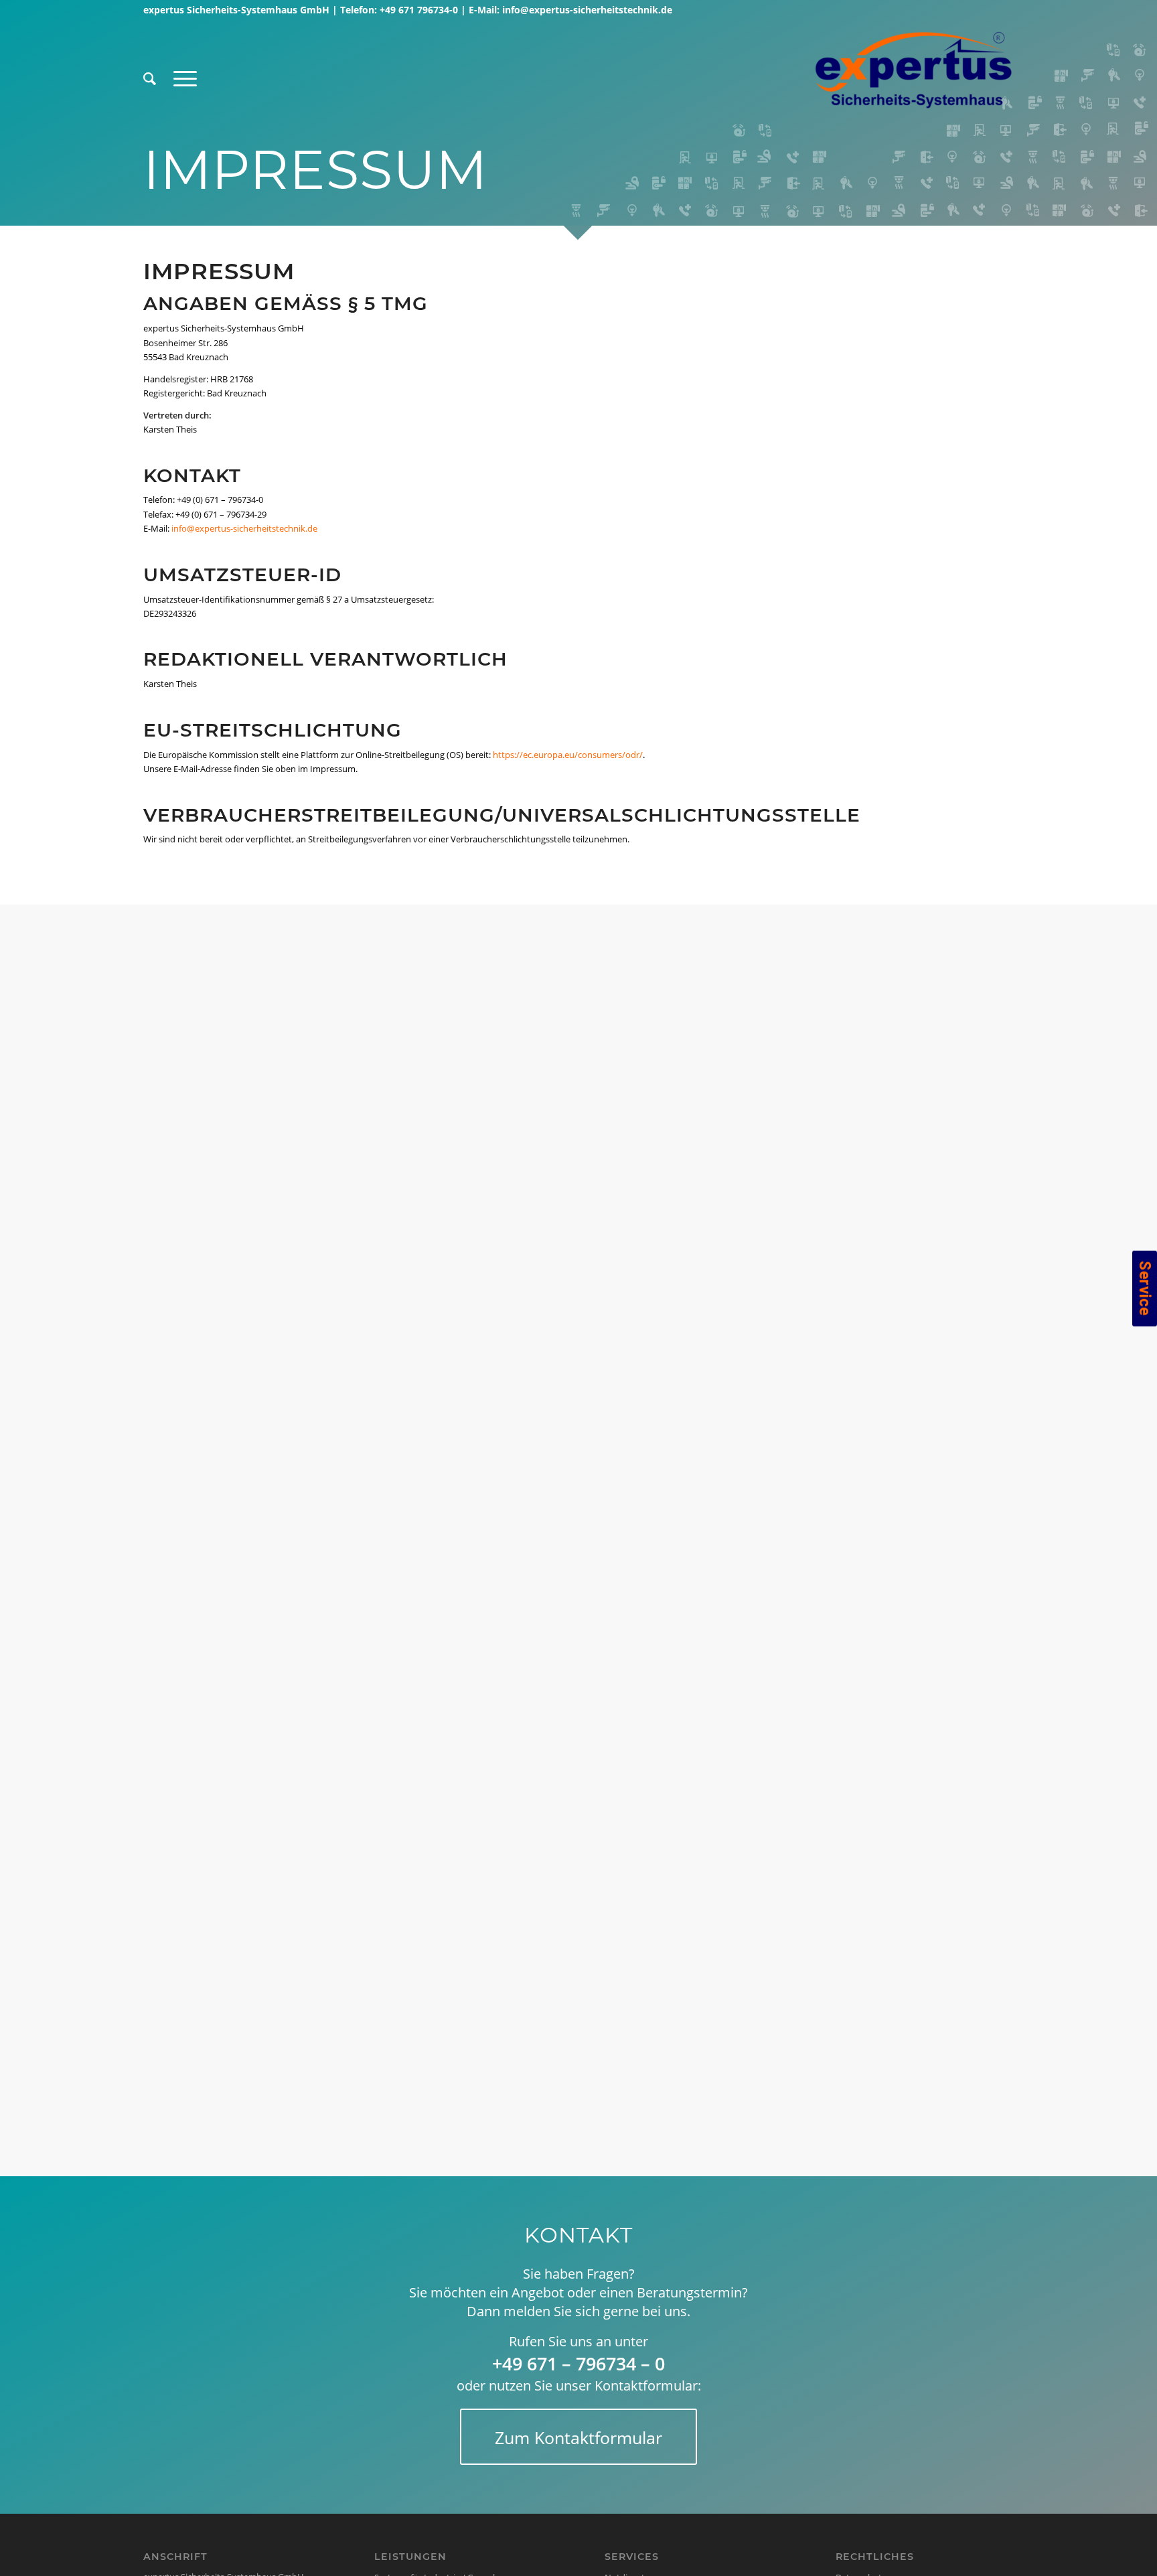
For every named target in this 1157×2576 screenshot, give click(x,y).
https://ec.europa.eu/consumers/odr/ (568, 755)
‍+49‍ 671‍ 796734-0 (419, 10)
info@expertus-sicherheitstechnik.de (587, 10)
